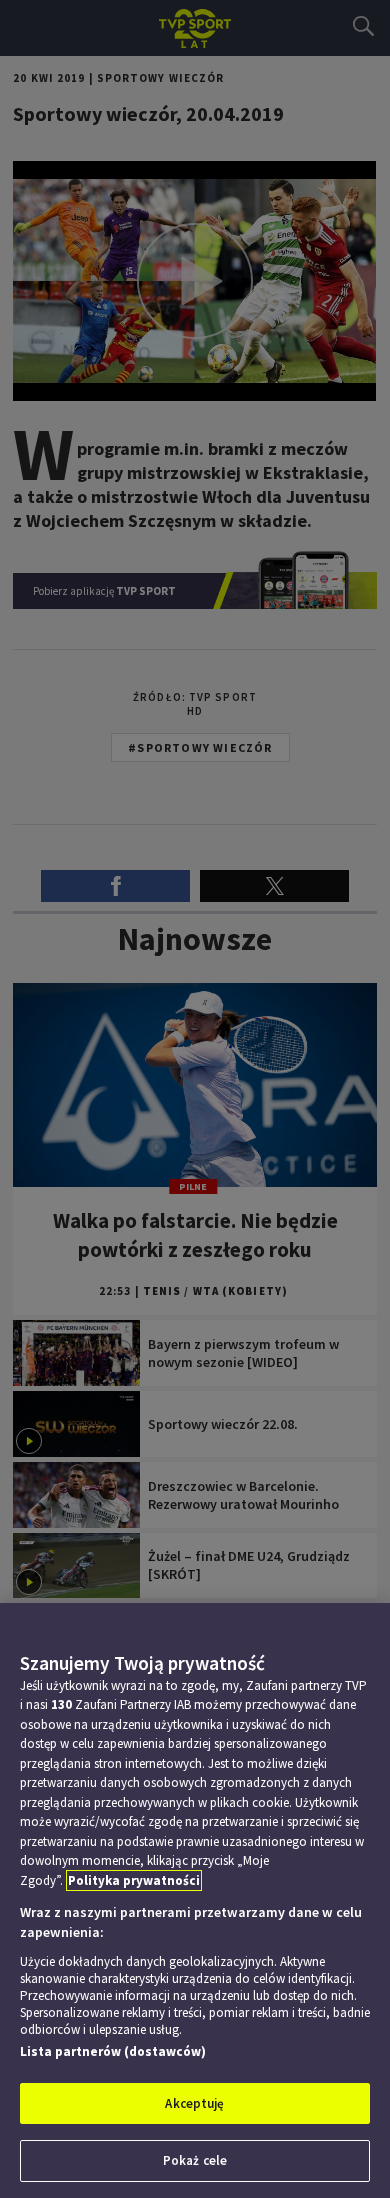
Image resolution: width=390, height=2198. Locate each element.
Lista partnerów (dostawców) (113, 2051)
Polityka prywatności (134, 1880)
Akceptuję (194, 2103)
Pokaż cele (195, 2160)
